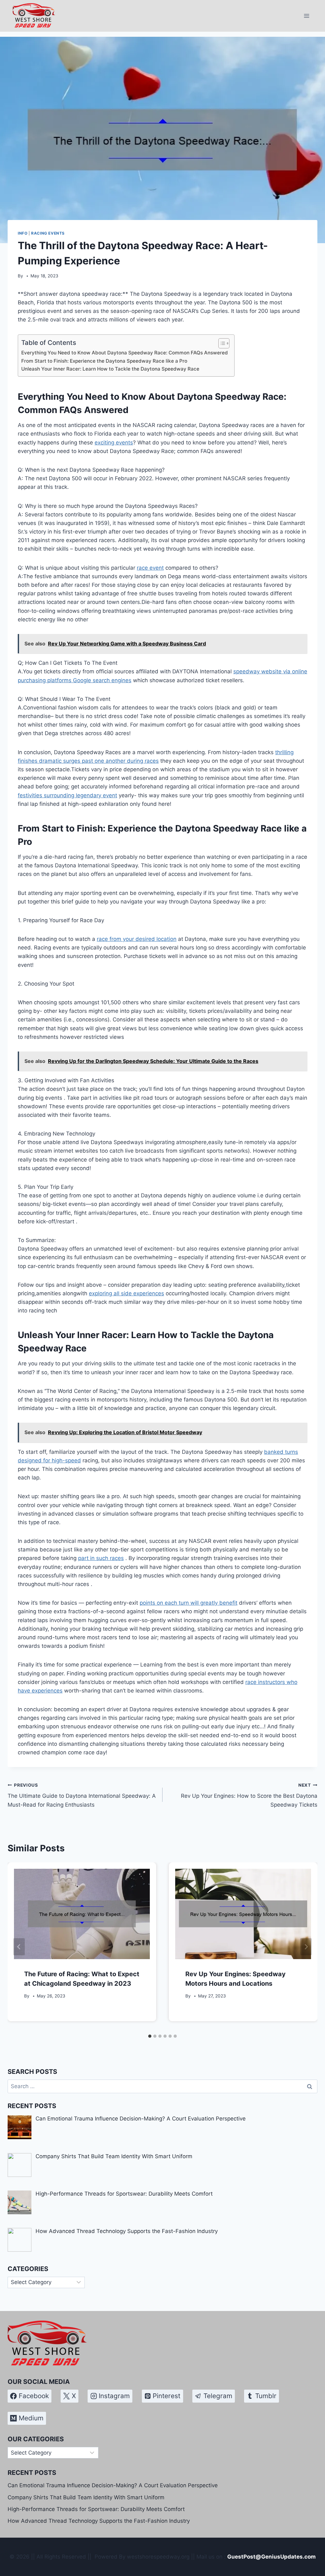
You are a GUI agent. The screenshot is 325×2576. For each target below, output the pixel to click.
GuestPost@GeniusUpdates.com (272, 2557)
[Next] (306, 1947)
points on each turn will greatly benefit (189, 1603)
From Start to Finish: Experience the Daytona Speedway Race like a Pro (104, 361)
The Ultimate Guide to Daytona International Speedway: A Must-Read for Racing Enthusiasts (82, 1795)
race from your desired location (137, 939)
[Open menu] (306, 16)
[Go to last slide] (19, 1947)
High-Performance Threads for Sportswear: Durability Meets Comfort (96, 2509)
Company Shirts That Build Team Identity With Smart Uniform (86, 2497)
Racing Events (48, 233)
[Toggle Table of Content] (221, 343)
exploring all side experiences (126, 1293)
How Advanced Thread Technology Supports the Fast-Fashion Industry (99, 2521)
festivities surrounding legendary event (67, 795)
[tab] (150, 2036)
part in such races (101, 1558)
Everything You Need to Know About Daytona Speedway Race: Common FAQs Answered (125, 353)
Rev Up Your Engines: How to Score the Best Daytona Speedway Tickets (249, 1795)
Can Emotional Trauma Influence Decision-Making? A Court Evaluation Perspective (113, 2485)
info (23, 233)
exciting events (114, 443)
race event (150, 568)
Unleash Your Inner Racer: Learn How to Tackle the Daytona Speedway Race (110, 369)
